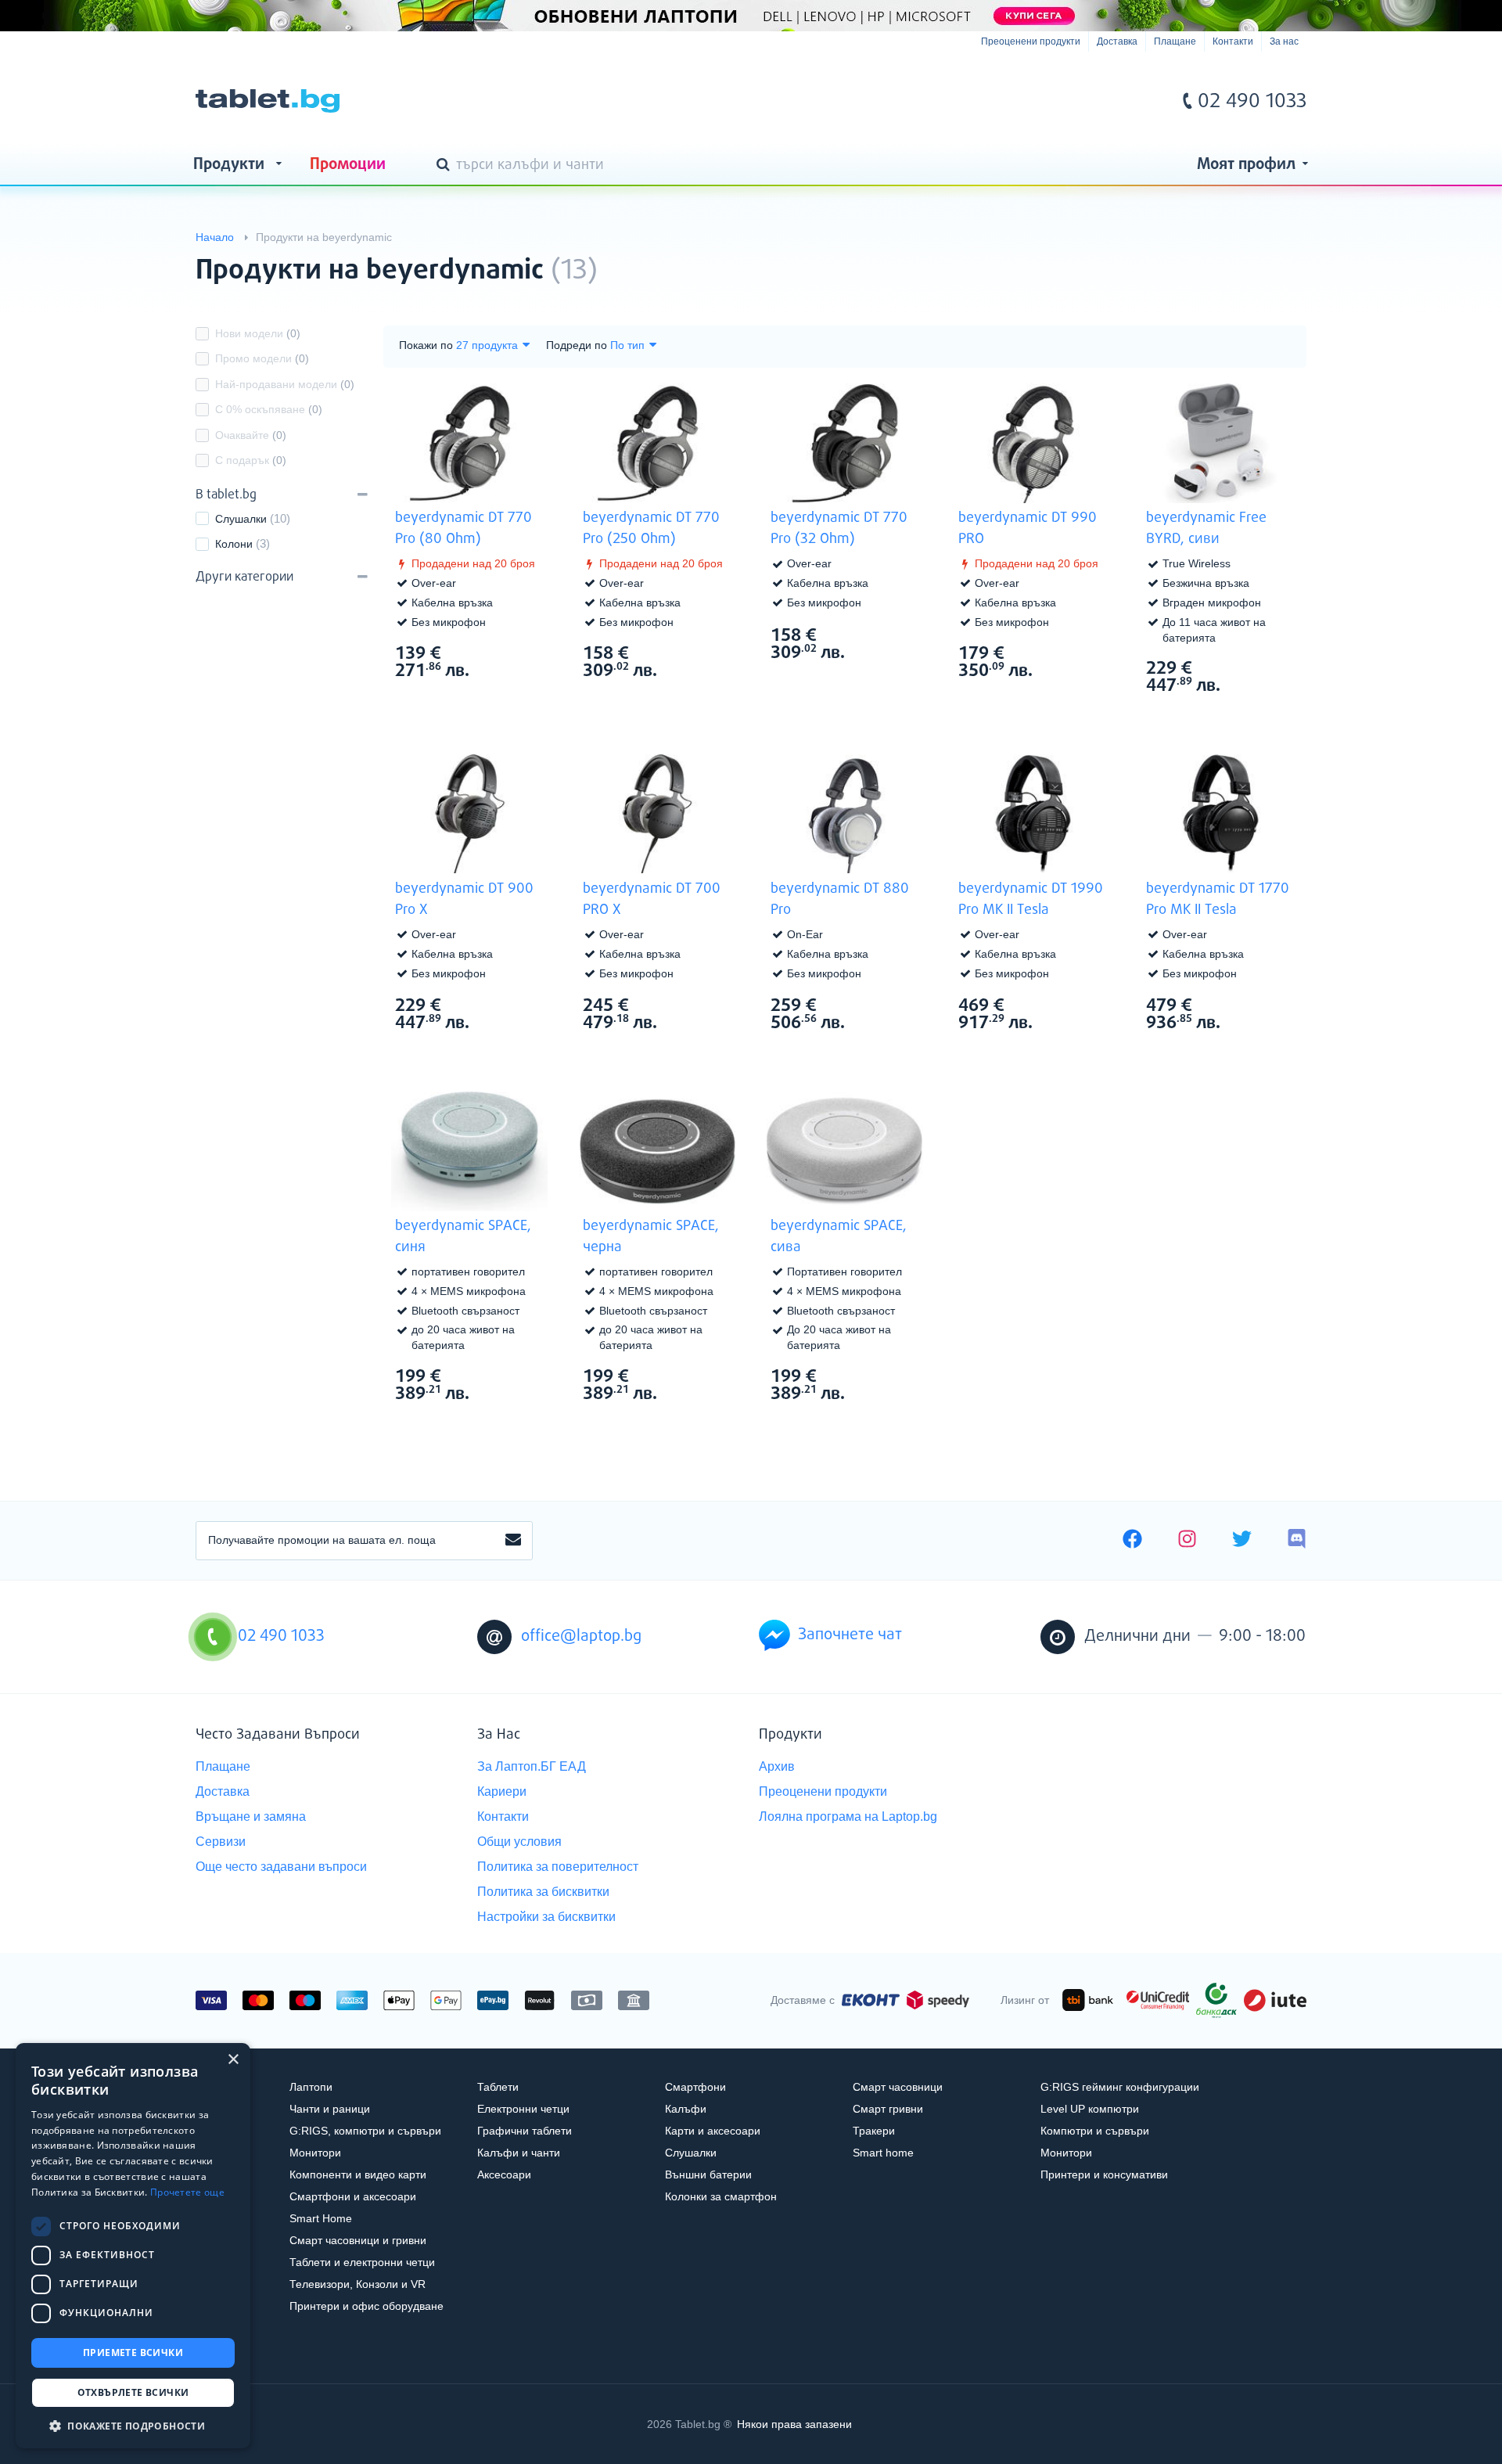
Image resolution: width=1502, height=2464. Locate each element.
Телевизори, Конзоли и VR (358, 2284)
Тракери (874, 2131)
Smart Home (321, 2218)
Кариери (502, 1791)
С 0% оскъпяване (269, 409)
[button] (133, 2425)
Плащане (1175, 41)
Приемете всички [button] (133, 2352)
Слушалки (241, 519)
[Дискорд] (1297, 1541)
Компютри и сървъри (1095, 2131)
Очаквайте (251, 435)
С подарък (251, 460)
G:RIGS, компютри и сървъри (365, 2131)
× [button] (233, 2060)
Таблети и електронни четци (362, 2262)
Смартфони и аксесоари (353, 2196)
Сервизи (221, 1842)
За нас (1284, 41)
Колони (234, 544)
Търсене (446, 166)
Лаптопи (311, 2087)
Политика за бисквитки (543, 1892)
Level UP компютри (1090, 2109)
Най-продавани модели (285, 384)
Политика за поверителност (558, 1867)
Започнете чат (850, 1635)
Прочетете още (187, 2192)
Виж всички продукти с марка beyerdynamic (1263, 257)
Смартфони (695, 2087)
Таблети (498, 2087)
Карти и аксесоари (713, 2131)
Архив (777, 1766)
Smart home (883, 2153)
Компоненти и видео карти (358, 2174)
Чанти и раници (330, 2109)
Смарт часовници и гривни (358, 2240)
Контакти (1233, 41)
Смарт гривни (888, 2109)
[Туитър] (1242, 1541)
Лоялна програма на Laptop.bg (848, 1817)
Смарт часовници (898, 2087)
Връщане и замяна (251, 1817)
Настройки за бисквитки (546, 1917)
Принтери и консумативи (1104, 2174)
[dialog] (133, 2246)
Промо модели (262, 358)
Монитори (315, 2153)
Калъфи (686, 2109)
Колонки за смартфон (721, 2196)
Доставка (1117, 41)
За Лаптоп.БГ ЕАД (532, 1766)
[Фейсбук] (1132, 1541)
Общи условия (519, 1842)
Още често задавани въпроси (281, 1867)
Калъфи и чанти (519, 2153)
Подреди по (577, 345)
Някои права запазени (794, 2424)
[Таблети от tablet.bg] (268, 101)
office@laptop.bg (581, 1637)
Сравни (480, 700)
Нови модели (258, 333)
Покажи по (426, 345)
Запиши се (513, 1541)
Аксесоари (504, 2174)
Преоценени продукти (1031, 41)
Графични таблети (525, 2131)
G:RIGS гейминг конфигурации (1120, 2087)
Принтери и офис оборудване (367, 2306)
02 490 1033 (1252, 102)
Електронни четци (523, 2109)
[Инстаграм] (1187, 1541)
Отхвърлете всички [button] (133, 2392)
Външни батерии (708, 2174)
